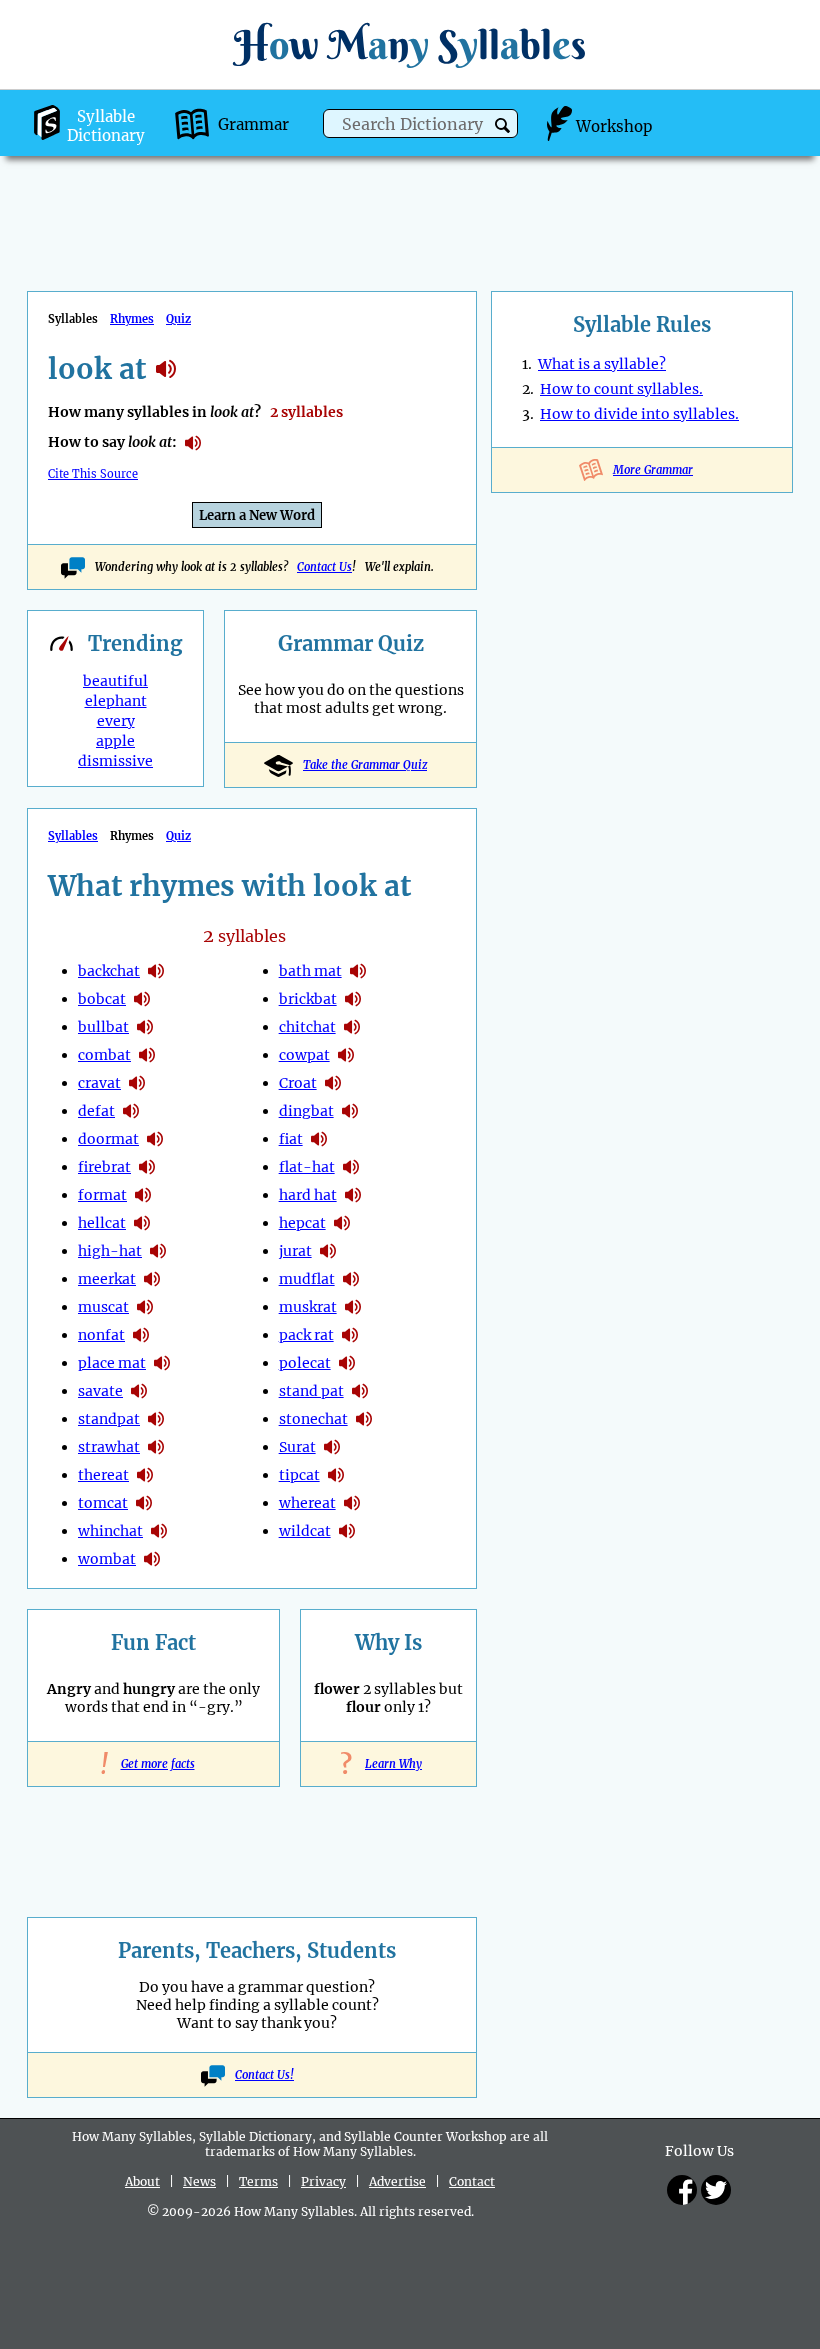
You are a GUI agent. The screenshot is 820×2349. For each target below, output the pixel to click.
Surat (297, 1447)
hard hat (308, 1195)
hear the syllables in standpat (156, 1419)
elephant (116, 701)
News (199, 2181)
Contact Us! (264, 2075)
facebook (682, 2190)
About (142, 2181)
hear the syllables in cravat (137, 1083)
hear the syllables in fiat (319, 1139)
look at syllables (166, 369)
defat (96, 1111)
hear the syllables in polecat (347, 1363)
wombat (107, 1559)
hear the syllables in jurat (328, 1251)
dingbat (306, 1111)
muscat (103, 1307)
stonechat (313, 1419)
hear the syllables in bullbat (145, 1027)
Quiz (178, 319)
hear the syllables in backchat (156, 971)
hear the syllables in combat (147, 1055)
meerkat (107, 1279)
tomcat (103, 1503)
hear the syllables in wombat (152, 1559)
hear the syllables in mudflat (351, 1279)
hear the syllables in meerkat (152, 1279)
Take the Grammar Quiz (365, 765)
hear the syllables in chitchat (352, 1027)
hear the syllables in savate (139, 1391)
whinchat (110, 1531)
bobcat (102, 999)
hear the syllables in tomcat (144, 1503)
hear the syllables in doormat (155, 1139)
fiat (291, 1139)
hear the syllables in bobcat (142, 999)
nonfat (101, 1335)
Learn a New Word (257, 515)
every (116, 721)
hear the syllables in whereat (352, 1503)
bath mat (310, 971)
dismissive (115, 761)
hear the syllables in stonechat (364, 1419)
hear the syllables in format (143, 1195)
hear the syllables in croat (333, 1083)
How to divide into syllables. (639, 414)
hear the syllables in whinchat (159, 1531)
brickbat (308, 999)
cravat (99, 1083)
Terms (258, 2181)
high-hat (110, 1251)
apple (115, 741)
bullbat (103, 1027)
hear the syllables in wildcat (347, 1531)
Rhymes (132, 319)
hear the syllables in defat (131, 1111)
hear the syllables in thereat (145, 1475)
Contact (472, 2181)
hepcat (302, 1223)
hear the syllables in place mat (162, 1363)
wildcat (305, 1531)
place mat (112, 1363)
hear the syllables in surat (332, 1447)
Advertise (397, 2181)
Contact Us (324, 567)
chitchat (307, 1027)
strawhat (109, 1447)
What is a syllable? (602, 364)
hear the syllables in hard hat (353, 1195)
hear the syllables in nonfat (141, 1335)
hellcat (102, 1223)
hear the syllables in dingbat (350, 1111)
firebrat (104, 1167)
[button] (502, 125)
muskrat (308, 1307)
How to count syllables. (621, 389)
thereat (103, 1475)
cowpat (304, 1055)
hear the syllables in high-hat (158, 1251)
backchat (109, 971)
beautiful (115, 681)
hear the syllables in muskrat (353, 1307)
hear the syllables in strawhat (156, 1447)
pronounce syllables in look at (193, 443)
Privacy (323, 2181)
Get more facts (154, 1764)
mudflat (307, 1279)
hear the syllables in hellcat (142, 1223)
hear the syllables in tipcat (336, 1475)
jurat (295, 1251)
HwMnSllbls (410, 44)
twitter (716, 2190)
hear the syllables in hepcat (342, 1223)
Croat (298, 1083)
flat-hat (307, 1167)
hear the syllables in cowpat (346, 1055)
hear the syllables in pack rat (350, 1335)
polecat (305, 1363)
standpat (109, 1419)
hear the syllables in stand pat (360, 1391)
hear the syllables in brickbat (353, 999)
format (102, 1195)
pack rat (306, 1335)
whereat (307, 1503)
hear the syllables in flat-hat (351, 1167)
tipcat (299, 1475)
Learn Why (388, 1764)
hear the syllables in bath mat (358, 971)
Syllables (73, 836)
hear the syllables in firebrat (147, 1167)
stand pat (311, 1391)
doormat (108, 1139)
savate (100, 1391)
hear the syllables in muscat (145, 1307)
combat (104, 1055)
